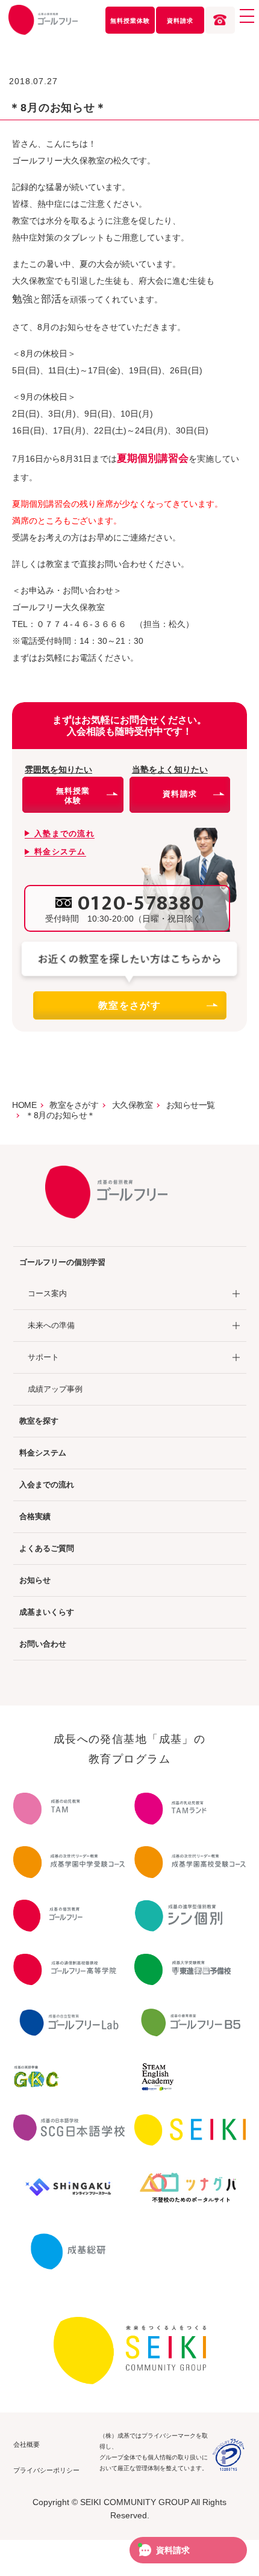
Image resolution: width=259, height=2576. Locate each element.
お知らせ (35, 1580)
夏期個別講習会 (153, 458)
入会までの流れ (47, 1485)
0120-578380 (141, 904)
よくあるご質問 (47, 1548)
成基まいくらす (47, 1612)
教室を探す (39, 1421)
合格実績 (35, 1516)
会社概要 (27, 2444)
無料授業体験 (130, 21)
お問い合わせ (43, 1644)
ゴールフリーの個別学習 (62, 1262)
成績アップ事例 (55, 1389)
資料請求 (180, 21)
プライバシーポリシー (46, 2470)
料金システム (43, 1453)
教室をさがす (129, 1005)
